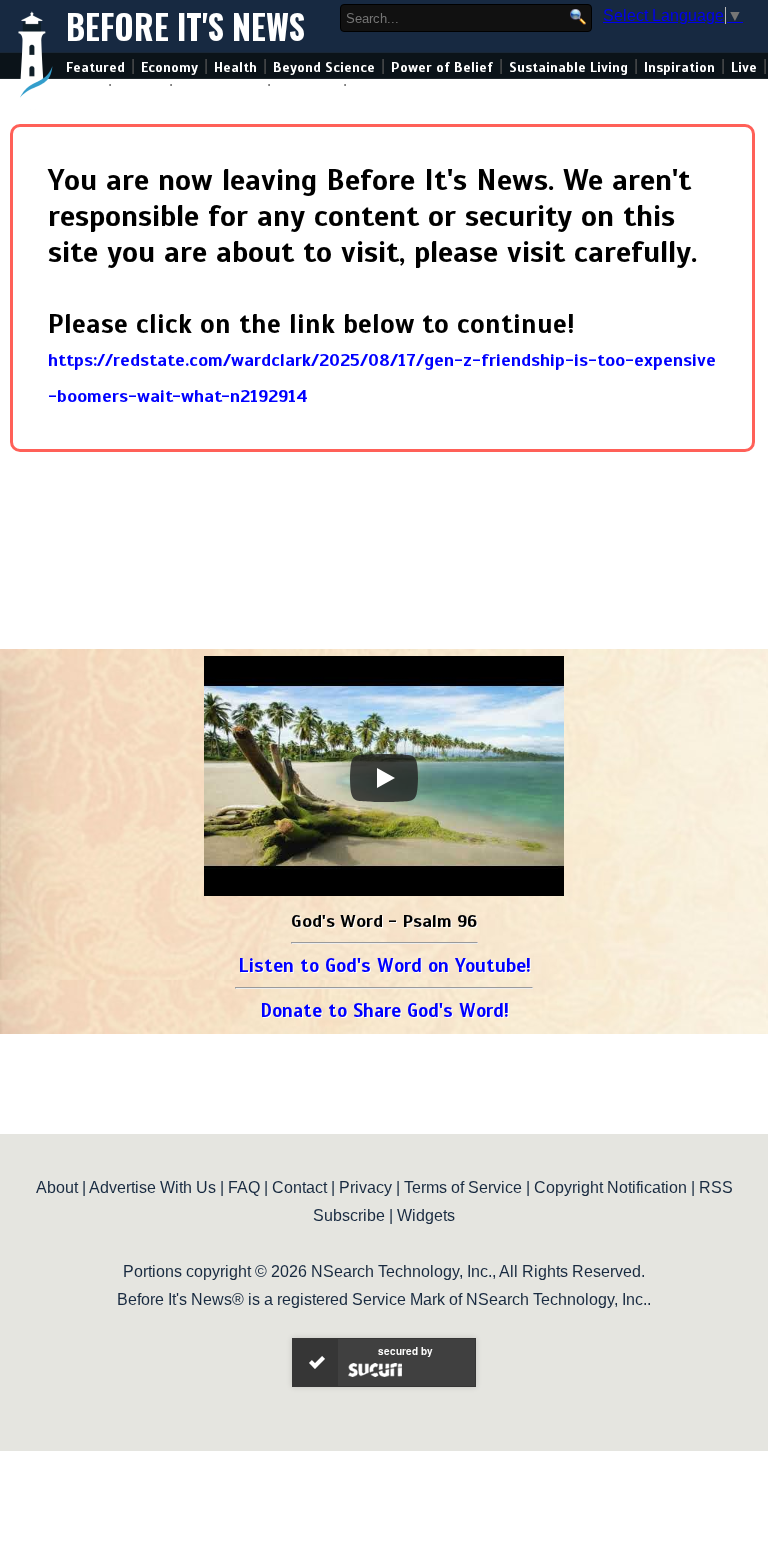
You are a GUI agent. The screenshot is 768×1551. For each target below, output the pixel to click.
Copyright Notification (610, 1187)
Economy (169, 67)
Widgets (426, 1215)
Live (744, 67)
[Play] (384, 778)
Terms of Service (463, 1187)
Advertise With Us (152, 1187)
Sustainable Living (568, 67)
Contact (299, 1187)
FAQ (244, 1187)
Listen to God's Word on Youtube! (384, 965)
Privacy (365, 1187)
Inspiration (679, 67)
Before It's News (185, 26)
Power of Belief (442, 67)
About (57, 1187)
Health (235, 67)
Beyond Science (324, 67)
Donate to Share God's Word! (384, 1010)
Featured (95, 67)
